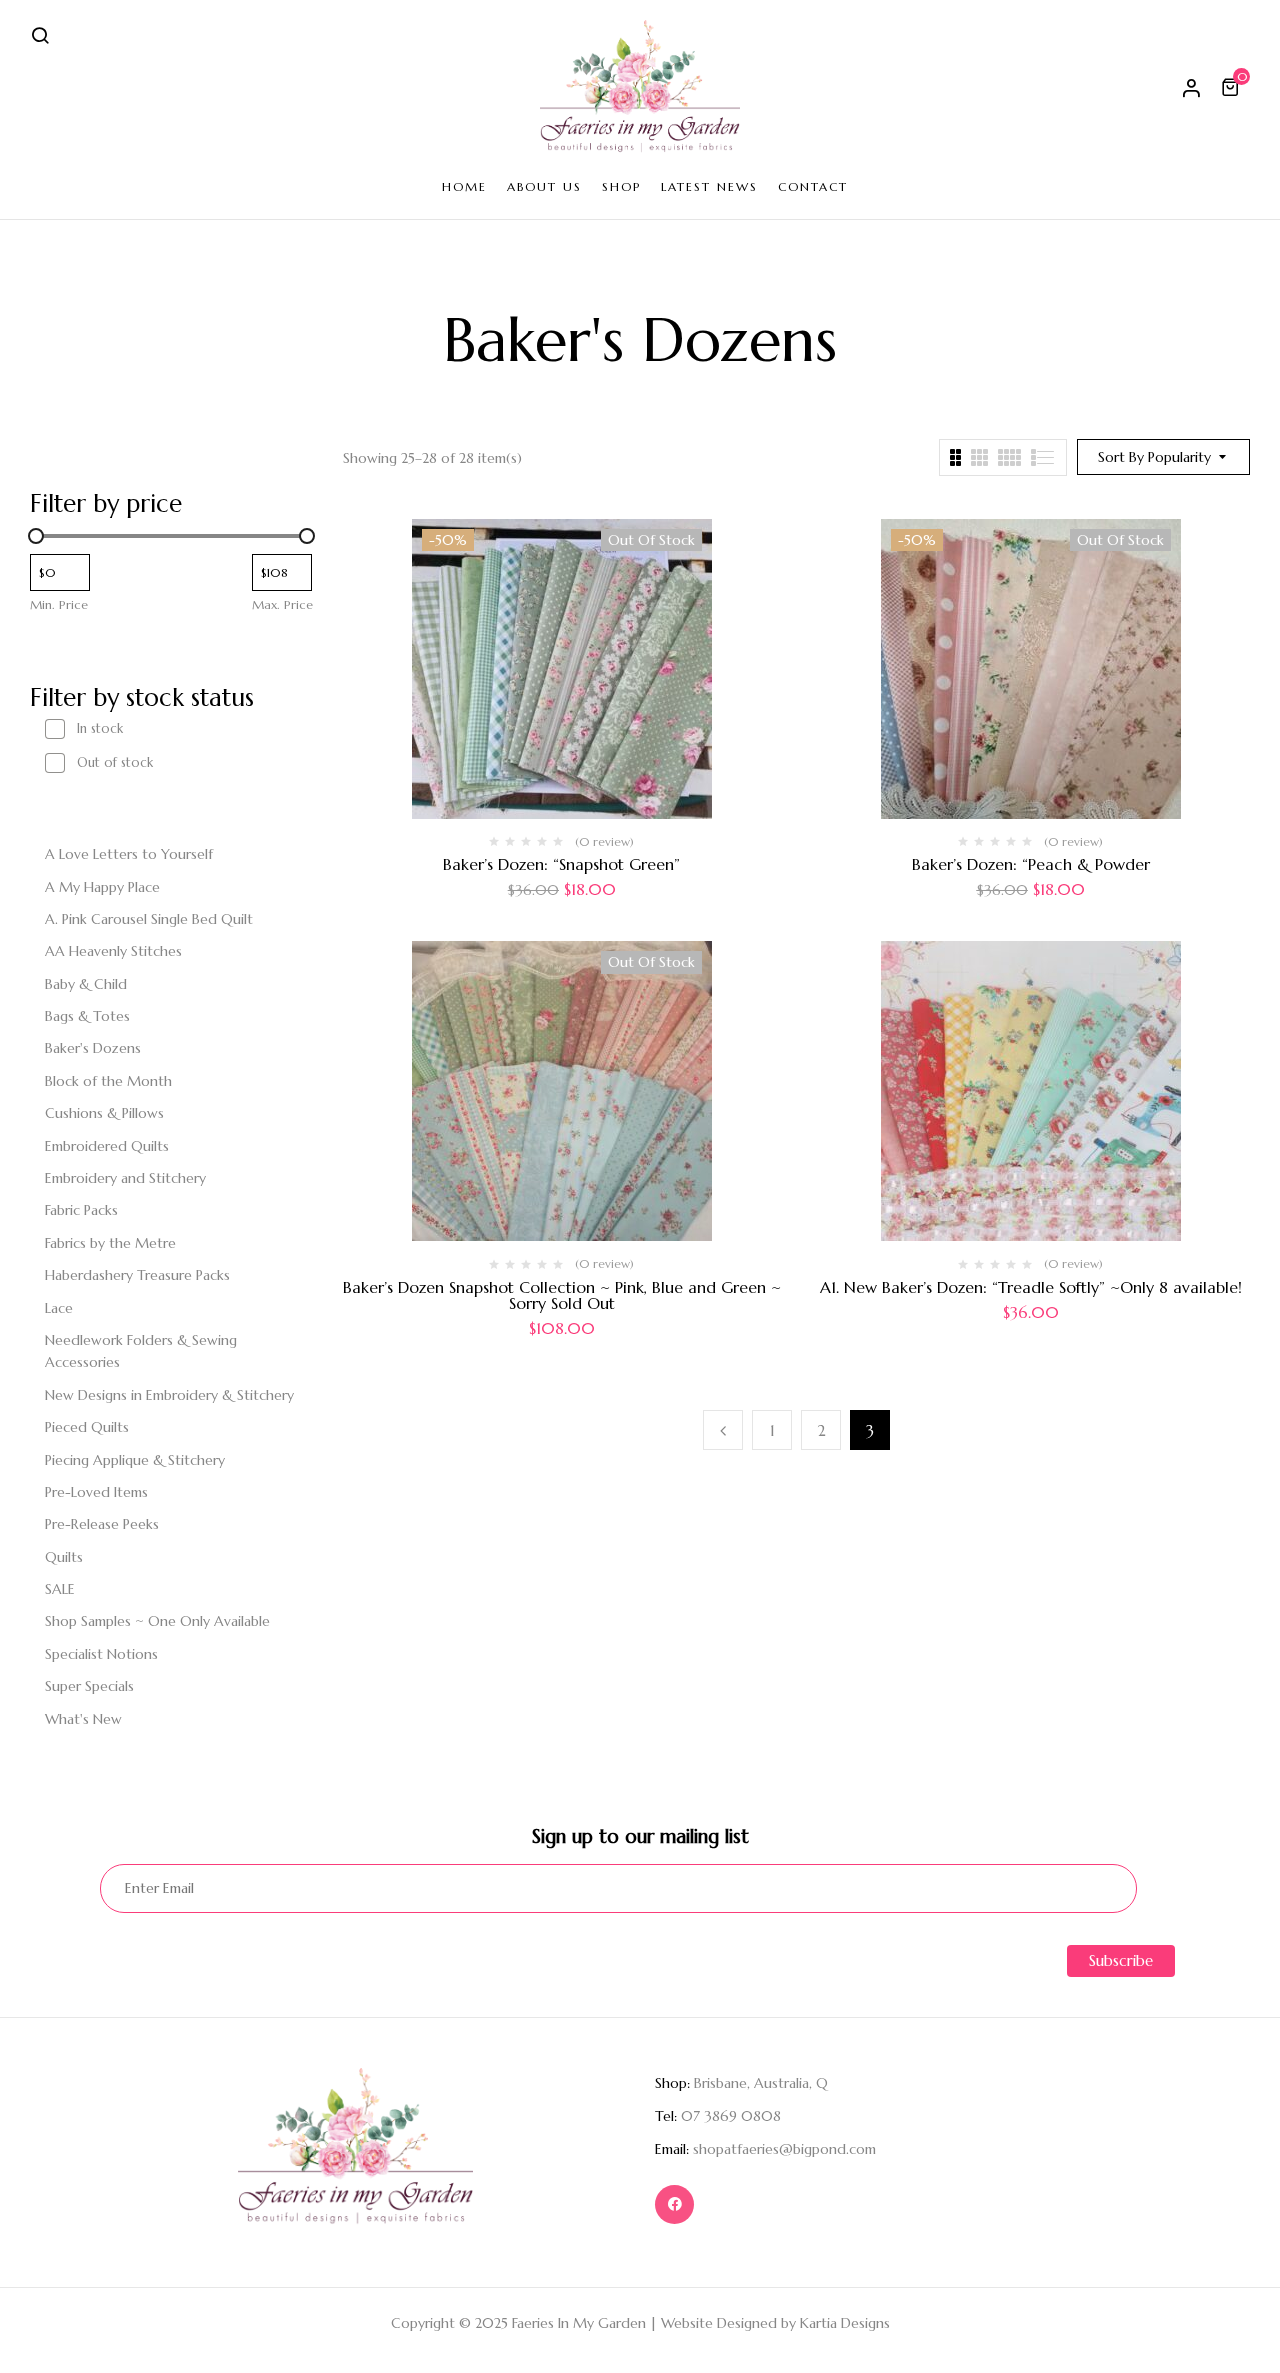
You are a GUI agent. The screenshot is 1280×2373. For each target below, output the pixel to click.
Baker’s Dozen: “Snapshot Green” (561, 864)
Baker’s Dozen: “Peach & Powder (1031, 864)
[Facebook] (674, 2204)
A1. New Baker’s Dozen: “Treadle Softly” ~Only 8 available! (1031, 1287)
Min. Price (59, 604)
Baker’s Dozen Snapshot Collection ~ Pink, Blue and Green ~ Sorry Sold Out (562, 1295)
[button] (1233, 87)
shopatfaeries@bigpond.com (784, 2149)
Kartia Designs (845, 2323)
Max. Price (282, 604)
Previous (723, 1430)
